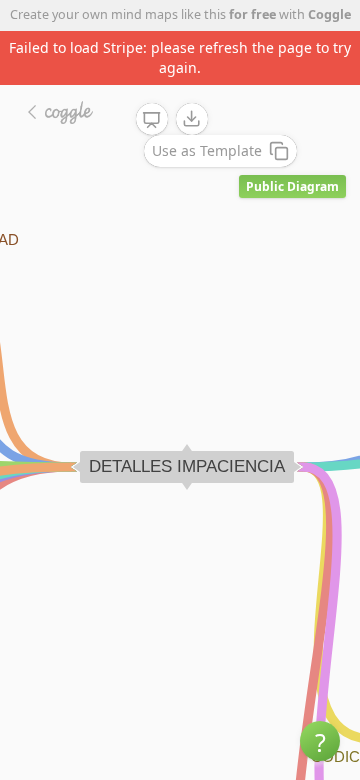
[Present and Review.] (152, 120)
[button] (320, 741)
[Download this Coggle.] (192, 119)
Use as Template (207, 150)
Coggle (329, 14)
